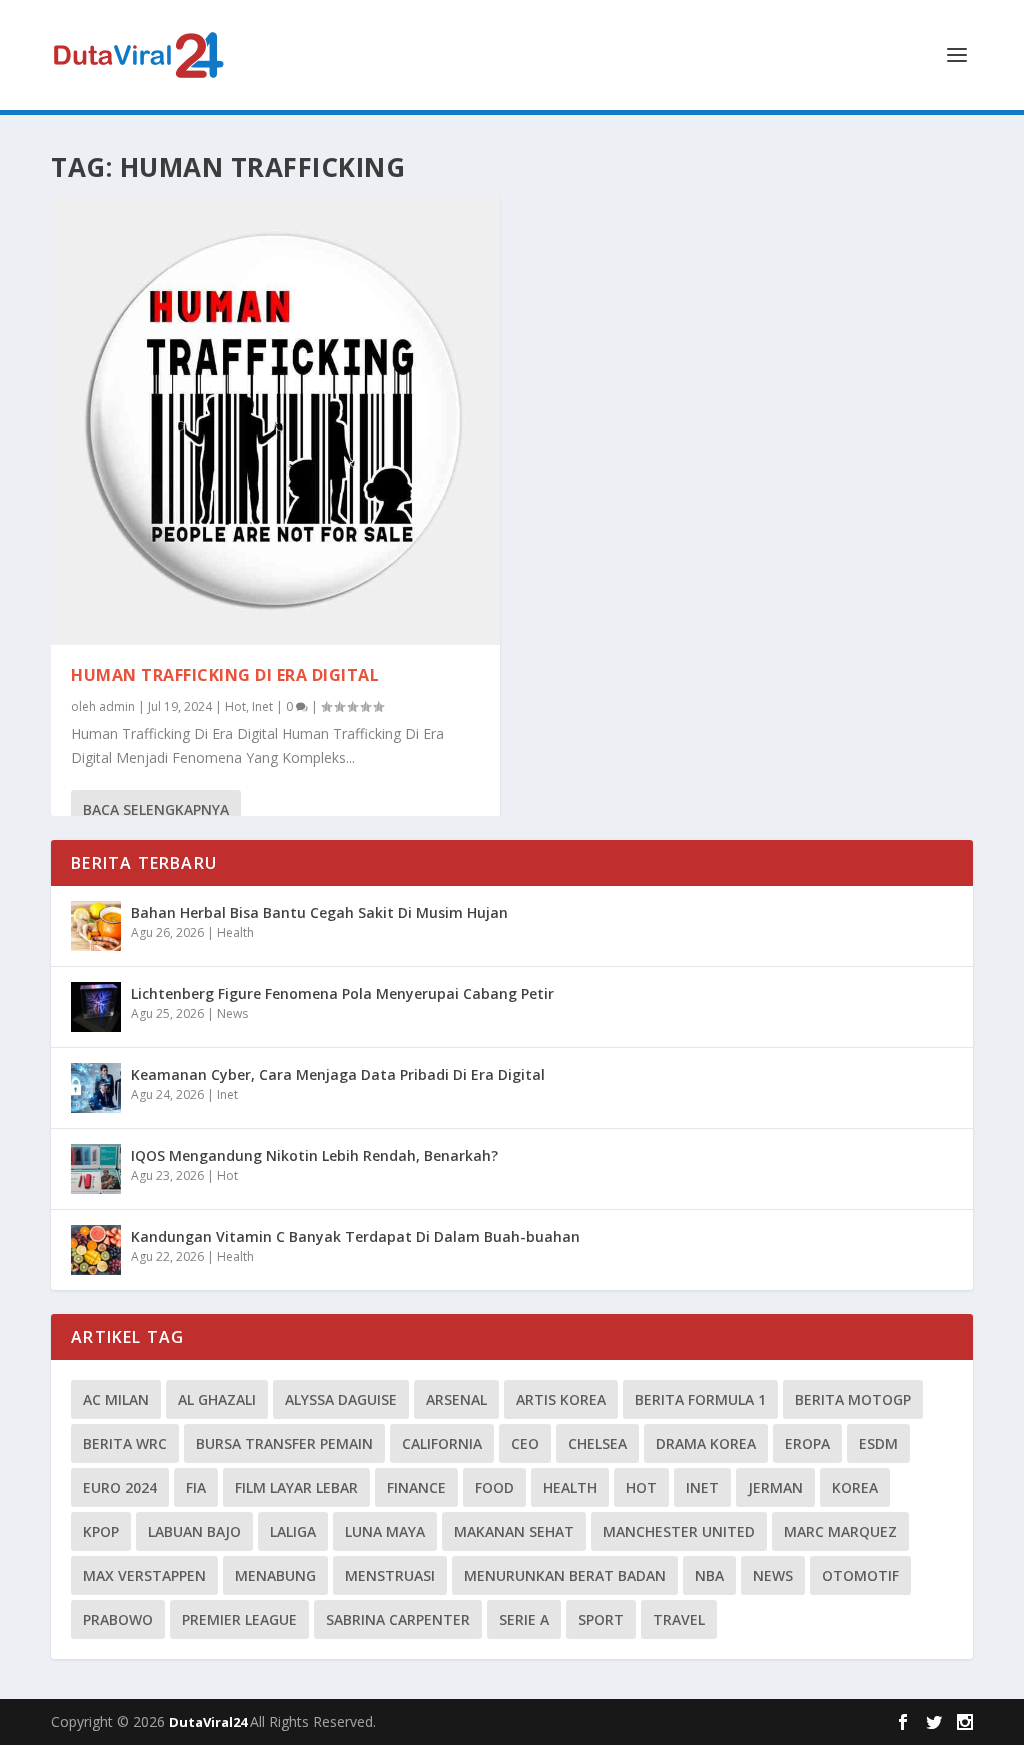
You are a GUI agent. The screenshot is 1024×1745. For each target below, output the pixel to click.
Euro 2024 (120, 1487)
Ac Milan (116, 1399)
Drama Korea (706, 1443)
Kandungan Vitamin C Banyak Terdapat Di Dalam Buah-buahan (355, 1236)
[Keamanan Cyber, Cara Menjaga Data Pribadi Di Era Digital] (96, 1088)
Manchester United (679, 1531)
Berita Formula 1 (700, 1399)
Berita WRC (125, 1443)
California (442, 1443)
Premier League (239, 1619)
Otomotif (860, 1575)
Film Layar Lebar (296, 1487)
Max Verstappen (144, 1575)
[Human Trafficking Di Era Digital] (275, 420)
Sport (601, 1619)
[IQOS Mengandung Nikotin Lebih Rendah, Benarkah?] (96, 1169)
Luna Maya (385, 1531)
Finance (416, 1487)
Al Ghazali (217, 1399)
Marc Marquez (840, 1531)
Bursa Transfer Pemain (284, 1443)
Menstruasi (390, 1575)
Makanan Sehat (514, 1531)
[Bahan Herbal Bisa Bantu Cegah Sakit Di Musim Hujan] (96, 926)
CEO (525, 1443)
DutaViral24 (209, 1722)
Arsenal (456, 1399)
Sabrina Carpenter (398, 1619)
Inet (262, 706)
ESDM (878, 1443)
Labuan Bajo (194, 1531)
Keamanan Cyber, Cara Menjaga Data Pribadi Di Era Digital (338, 1074)
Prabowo (118, 1619)
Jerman (775, 1487)
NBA (709, 1575)
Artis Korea (561, 1399)
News (232, 1013)
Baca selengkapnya (156, 809)
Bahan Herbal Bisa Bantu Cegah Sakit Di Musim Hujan (319, 912)
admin (117, 706)
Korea (855, 1487)
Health (235, 932)
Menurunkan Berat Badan (565, 1575)
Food (494, 1487)
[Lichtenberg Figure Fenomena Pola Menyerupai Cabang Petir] (96, 1007)
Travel (679, 1619)
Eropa (807, 1443)
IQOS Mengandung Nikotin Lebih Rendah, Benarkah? (314, 1155)
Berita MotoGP (853, 1399)
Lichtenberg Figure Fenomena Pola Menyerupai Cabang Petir (342, 993)
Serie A (524, 1619)
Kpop (101, 1531)
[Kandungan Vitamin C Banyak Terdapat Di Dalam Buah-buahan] (96, 1250)
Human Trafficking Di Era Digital (225, 675)
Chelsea (597, 1443)
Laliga (293, 1531)
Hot (235, 706)
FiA (196, 1487)
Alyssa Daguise (341, 1399)
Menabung (275, 1575)
